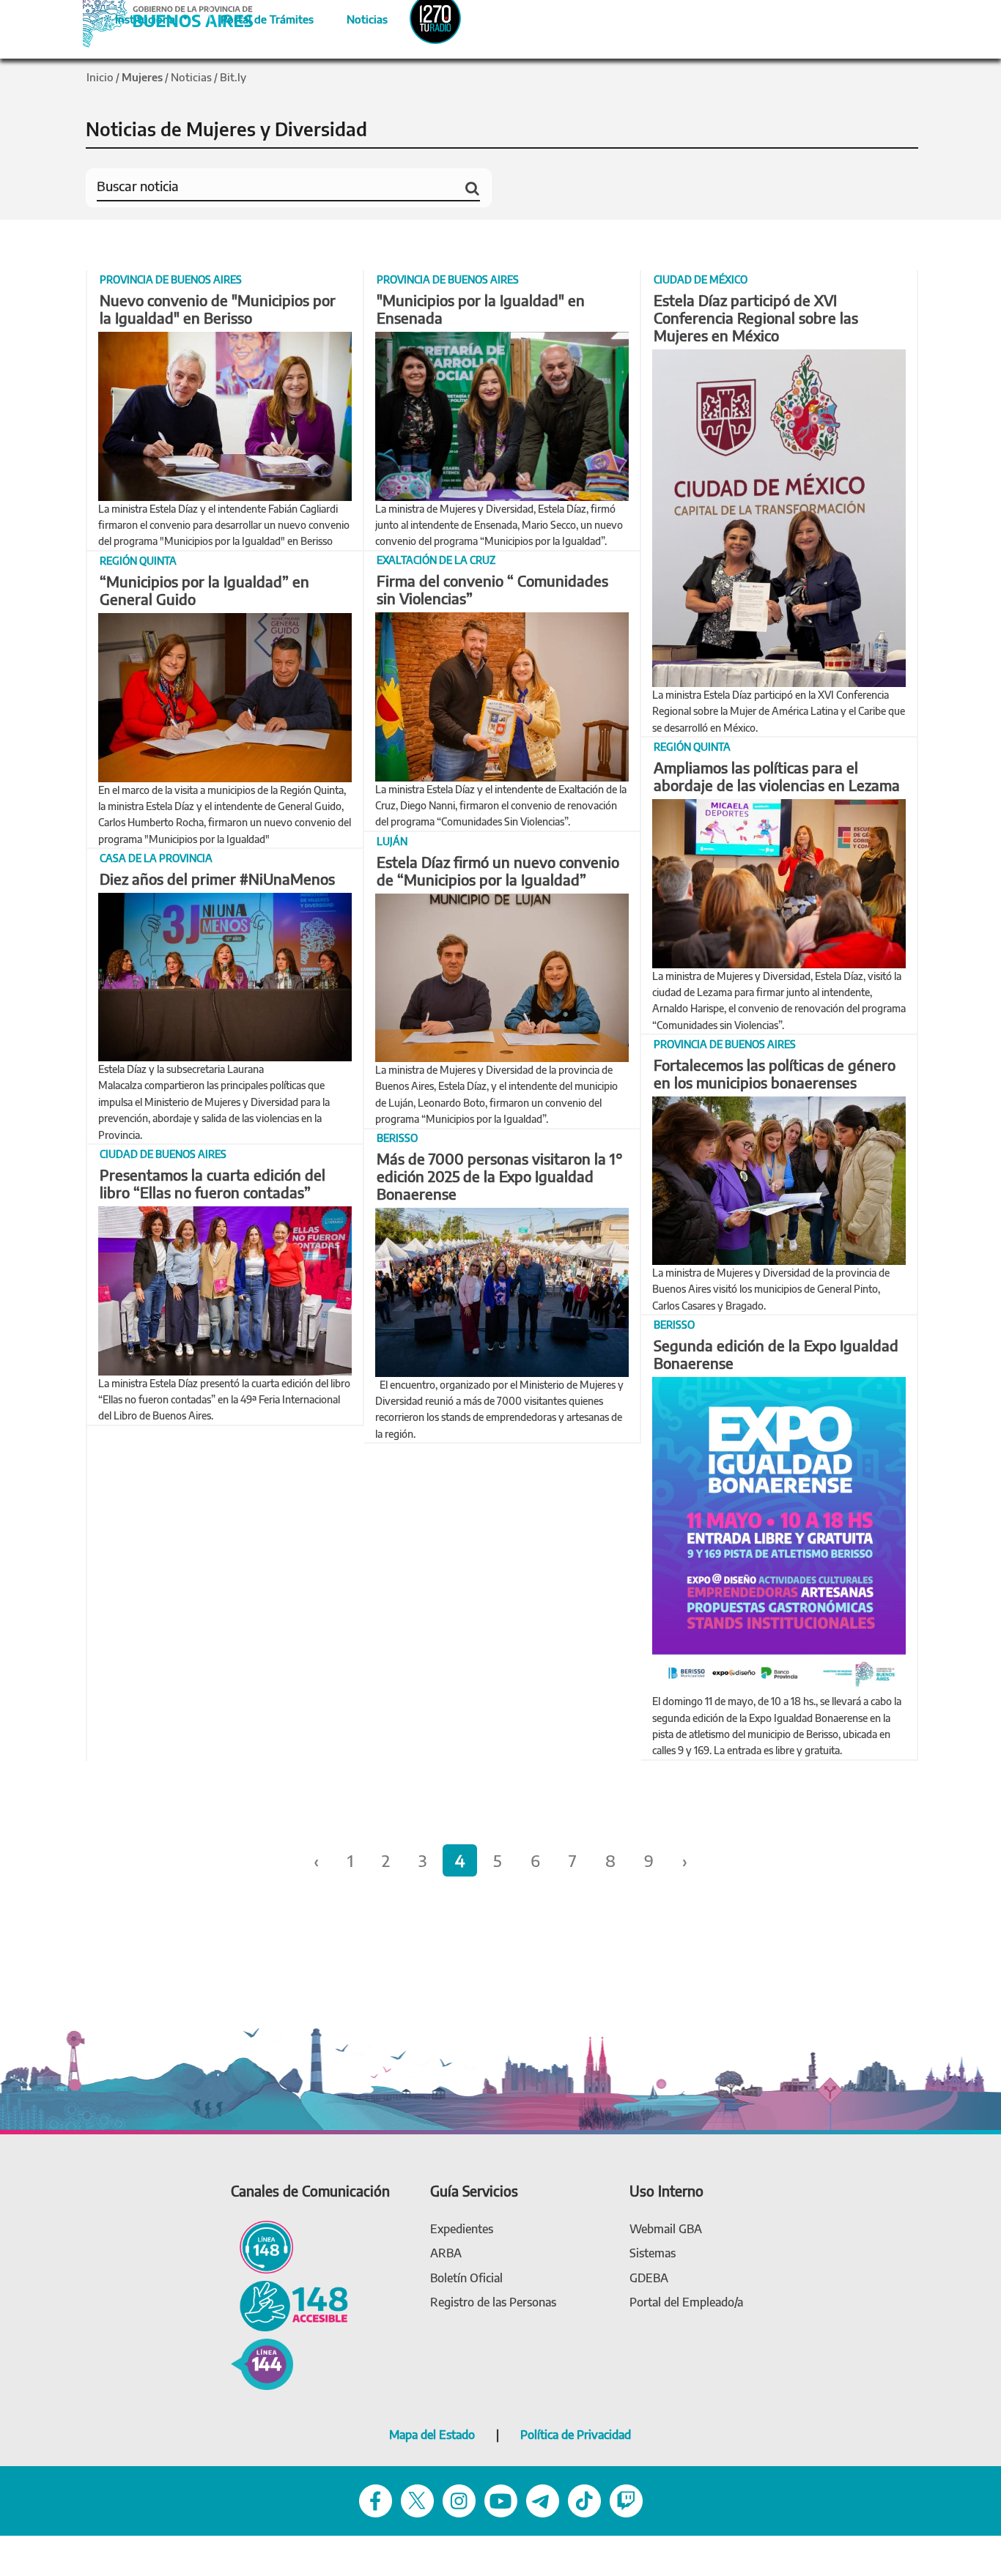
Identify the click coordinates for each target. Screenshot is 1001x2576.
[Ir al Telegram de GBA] (543, 2499)
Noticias (355, 17)
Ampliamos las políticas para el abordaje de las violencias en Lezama (777, 776)
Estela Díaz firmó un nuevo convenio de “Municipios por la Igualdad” (498, 871)
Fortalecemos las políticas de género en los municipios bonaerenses (775, 1073)
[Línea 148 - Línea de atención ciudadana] (262, 2246)
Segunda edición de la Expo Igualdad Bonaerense (776, 1354)
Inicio (100, 77)
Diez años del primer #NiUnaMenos (217, 879)
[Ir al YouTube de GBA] (501, 2499)
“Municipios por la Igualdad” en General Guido (204, 590)
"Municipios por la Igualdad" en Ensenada (481, 309)
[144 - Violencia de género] (262, 2363)
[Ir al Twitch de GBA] (626, 2499)
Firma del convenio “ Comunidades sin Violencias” (492, 589)
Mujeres (142, 77)
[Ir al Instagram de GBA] (459, 2499)
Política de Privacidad (576, 2435)
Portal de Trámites (259, 17)
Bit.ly (233, 77)
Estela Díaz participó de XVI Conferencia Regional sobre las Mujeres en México (756, 318)
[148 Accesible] (289, 2305)
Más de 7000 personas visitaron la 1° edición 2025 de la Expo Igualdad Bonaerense (500, 1176)
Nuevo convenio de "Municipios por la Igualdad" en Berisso (218, 309)
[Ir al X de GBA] (417, 2499)
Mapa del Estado (432, 2435)
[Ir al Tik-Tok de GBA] (584, 2499)
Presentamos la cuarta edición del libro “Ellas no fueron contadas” (213, 1183)
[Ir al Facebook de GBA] (376, 2499)
